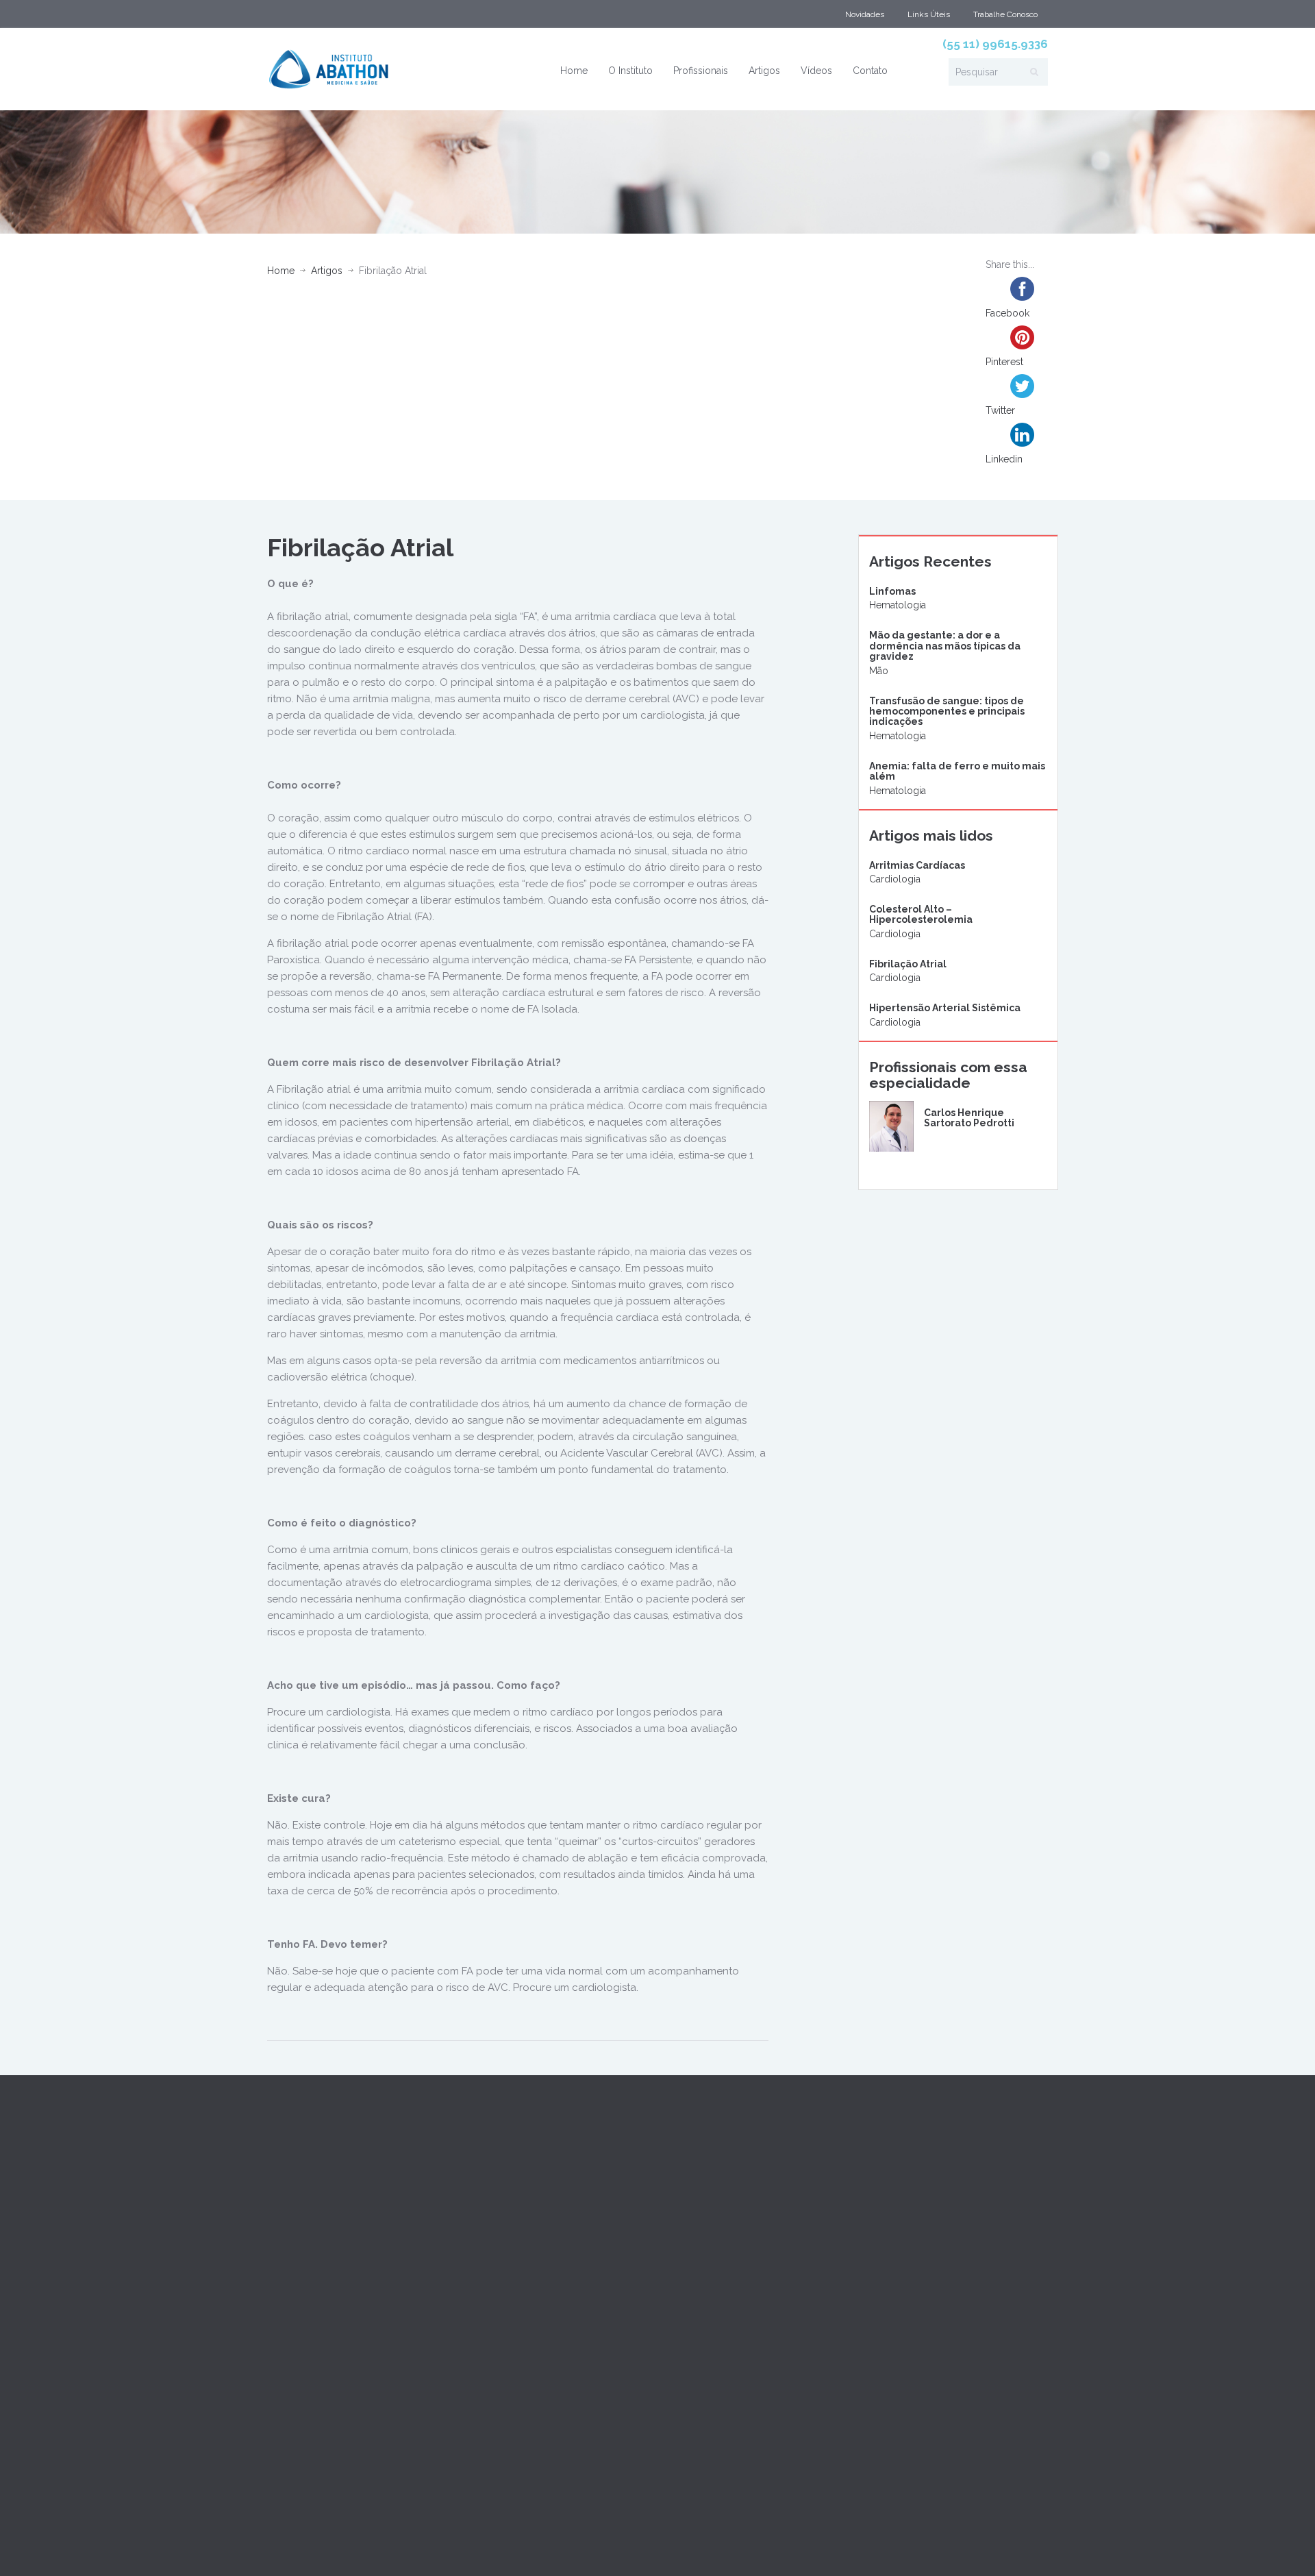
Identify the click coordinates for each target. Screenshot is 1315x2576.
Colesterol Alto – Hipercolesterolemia (921, 914)
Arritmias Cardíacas (917, 865)
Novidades (865, 14)
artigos (327, 271)
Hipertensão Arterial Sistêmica (945, 1008)
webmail (288, 2547)
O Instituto (630, 71)
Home (574, 71)
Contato (870, 71)
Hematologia (898, 605)
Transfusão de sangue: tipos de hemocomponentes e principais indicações (947, 711)
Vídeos (816, 71)
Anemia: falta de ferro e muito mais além (957, 771)
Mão (879, 671)
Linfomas (892, 591)
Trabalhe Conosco (1005, 14)
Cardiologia (895, 879)
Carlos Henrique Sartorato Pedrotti (969, 1118)
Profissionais (701, 71)
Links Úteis (929, 14)
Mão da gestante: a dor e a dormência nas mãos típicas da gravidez (945, 646)
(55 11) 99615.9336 (995, 44)
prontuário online (358, 2547)
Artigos (764, 71)
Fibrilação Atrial (908, 964)
